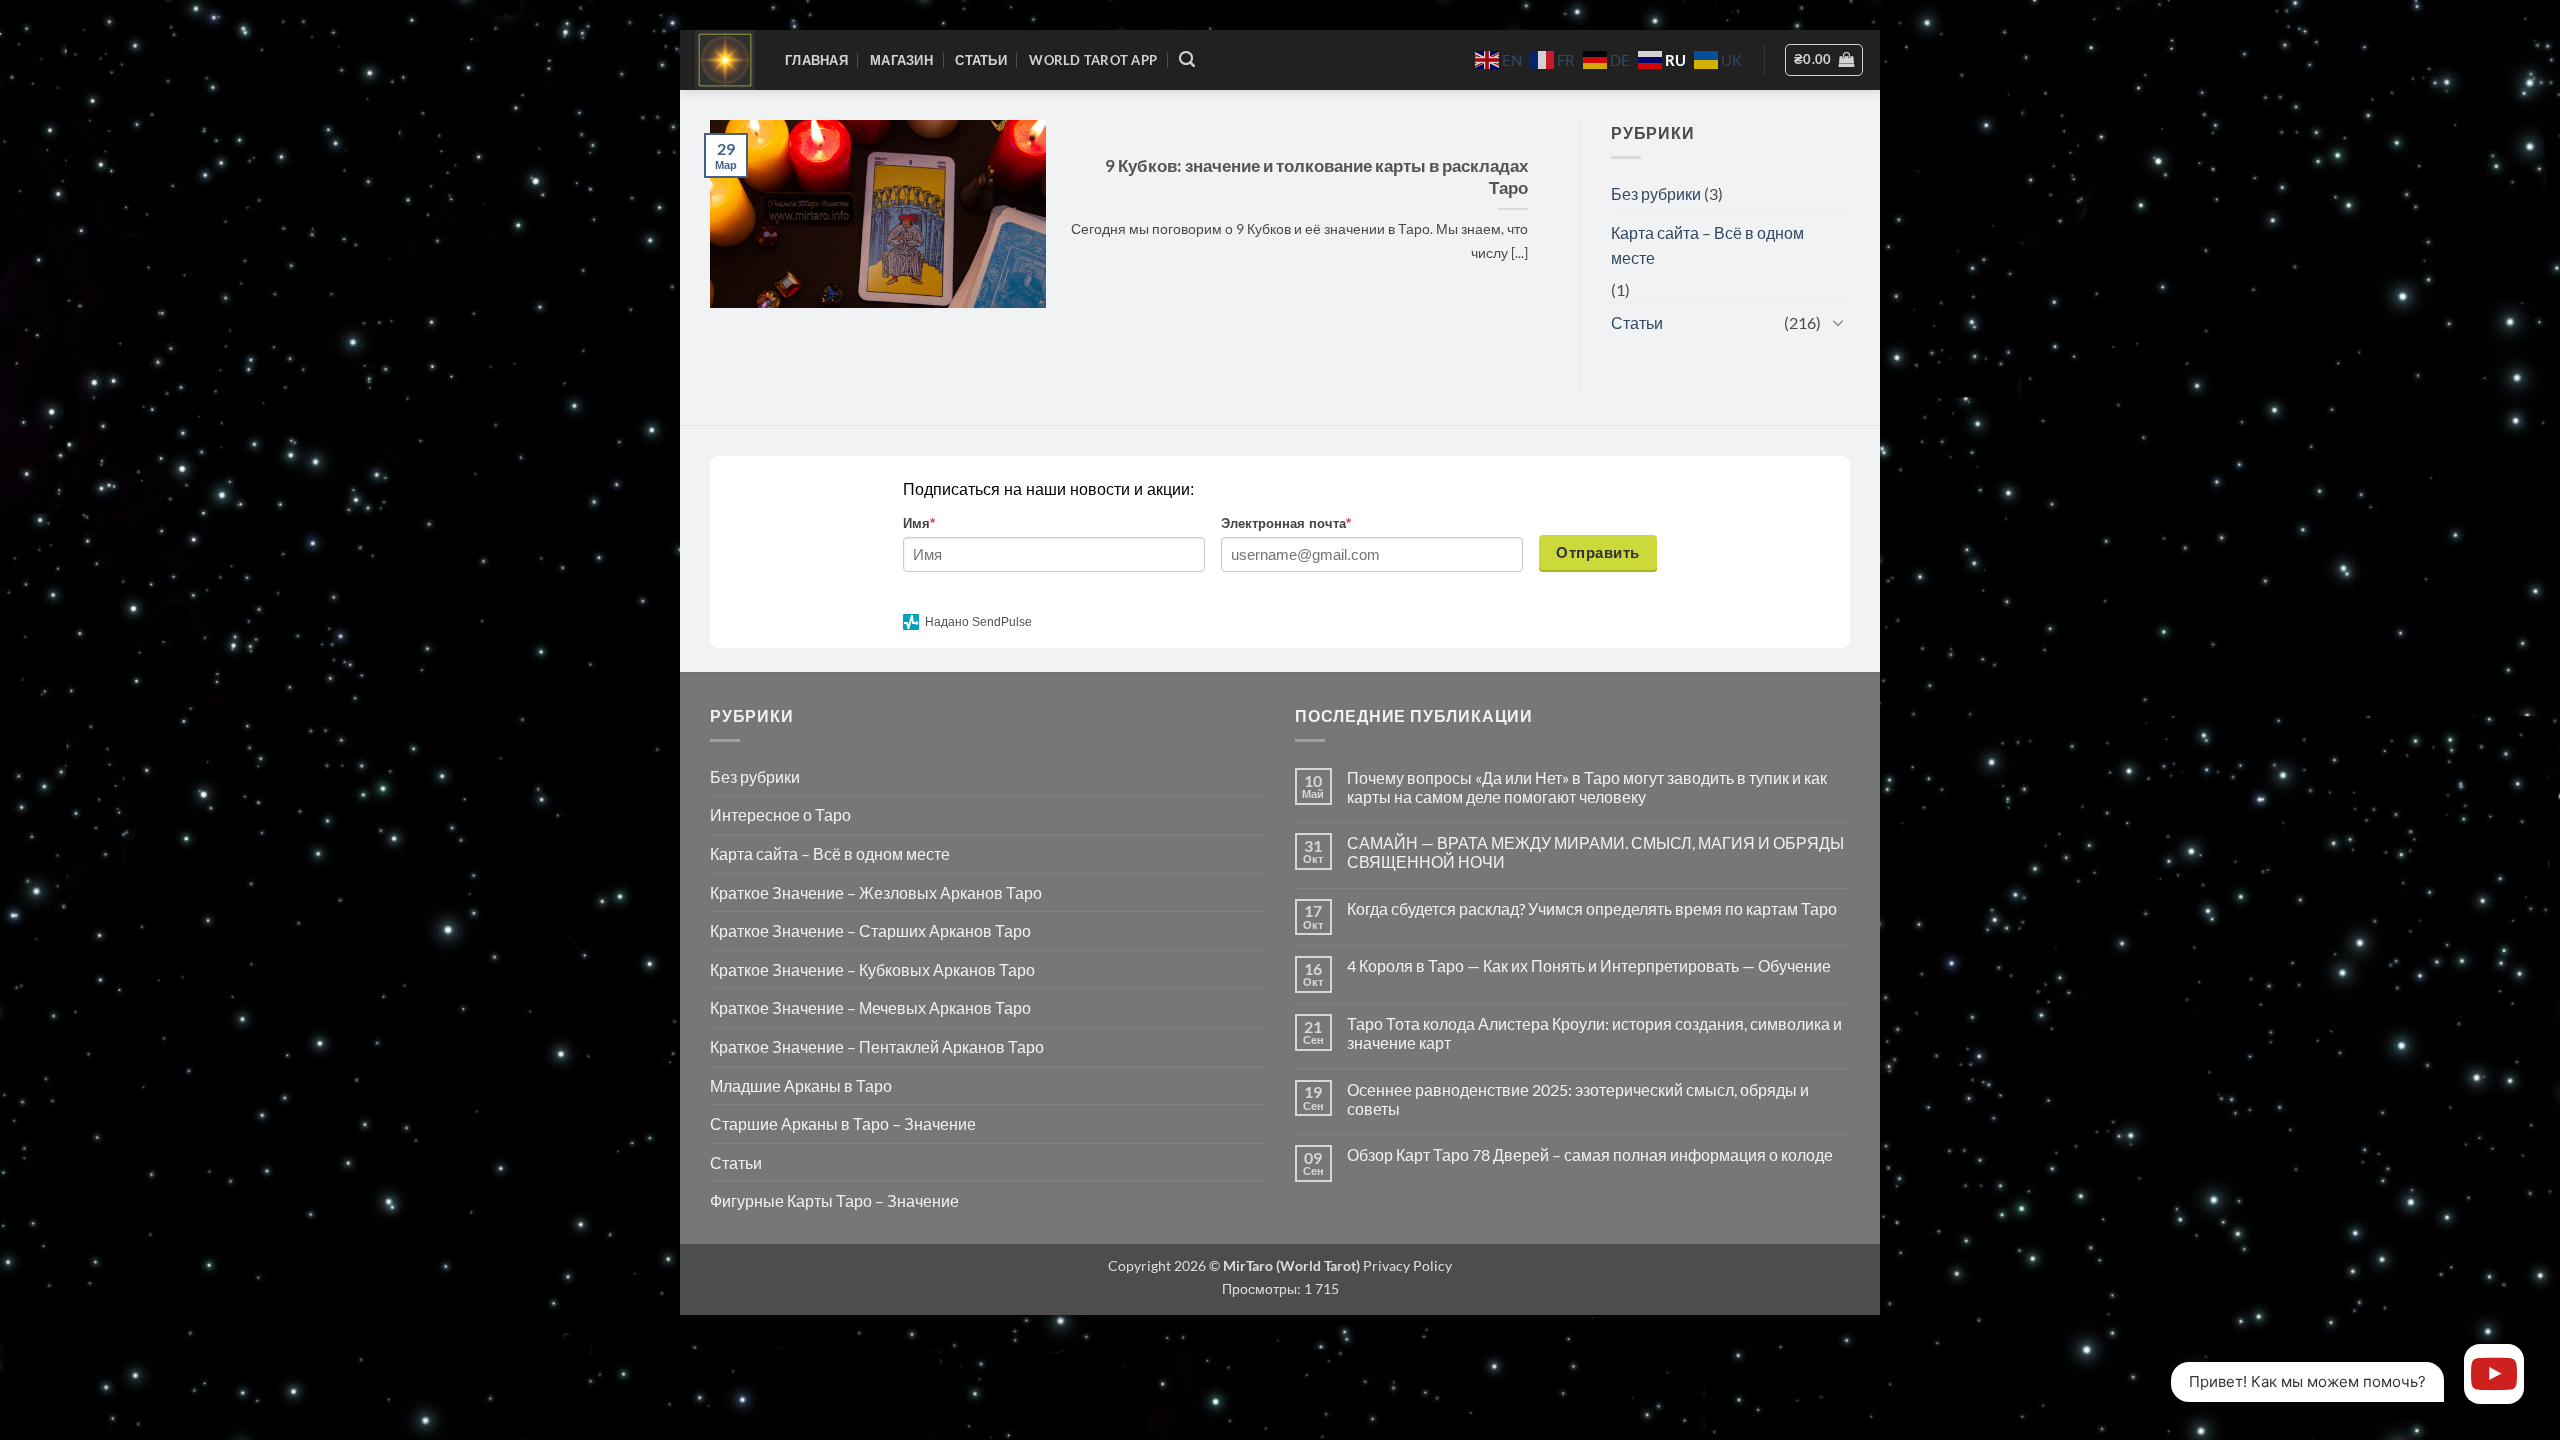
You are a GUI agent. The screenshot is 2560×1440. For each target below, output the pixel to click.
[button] (1187, 59)
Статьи (981, 60)
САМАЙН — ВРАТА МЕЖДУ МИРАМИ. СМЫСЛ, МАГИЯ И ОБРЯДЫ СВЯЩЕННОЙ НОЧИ (1595, 852)
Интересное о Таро (780, 814)
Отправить (1597, 552)
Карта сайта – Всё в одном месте (1707, 245)
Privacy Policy (1406, 1265)
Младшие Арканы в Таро (801, 1085)
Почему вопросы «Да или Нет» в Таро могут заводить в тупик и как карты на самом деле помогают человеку (1587, 787)
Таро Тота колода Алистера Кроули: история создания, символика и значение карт (1594, 1033)
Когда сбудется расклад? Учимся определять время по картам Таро (1592, 908)
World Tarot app (1093, 60)
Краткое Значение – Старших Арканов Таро (870, 930)
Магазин (901, 60)
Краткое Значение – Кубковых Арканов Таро (872, 969)
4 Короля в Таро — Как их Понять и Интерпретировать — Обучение (1589, 965)
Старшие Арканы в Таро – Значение (843, 1123)
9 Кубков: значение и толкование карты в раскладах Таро (1316, 177)
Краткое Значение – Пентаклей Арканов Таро (877, 1046)
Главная (816, 60)
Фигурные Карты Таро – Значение (834, 1200)
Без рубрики (1656, 193)
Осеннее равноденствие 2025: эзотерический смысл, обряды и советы (1578, 1099)
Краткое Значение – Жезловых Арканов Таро (876, 892)
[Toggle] (1838, 322)
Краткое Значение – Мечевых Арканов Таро (870, 1007)
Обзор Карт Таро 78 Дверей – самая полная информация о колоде (1590, 1154)
